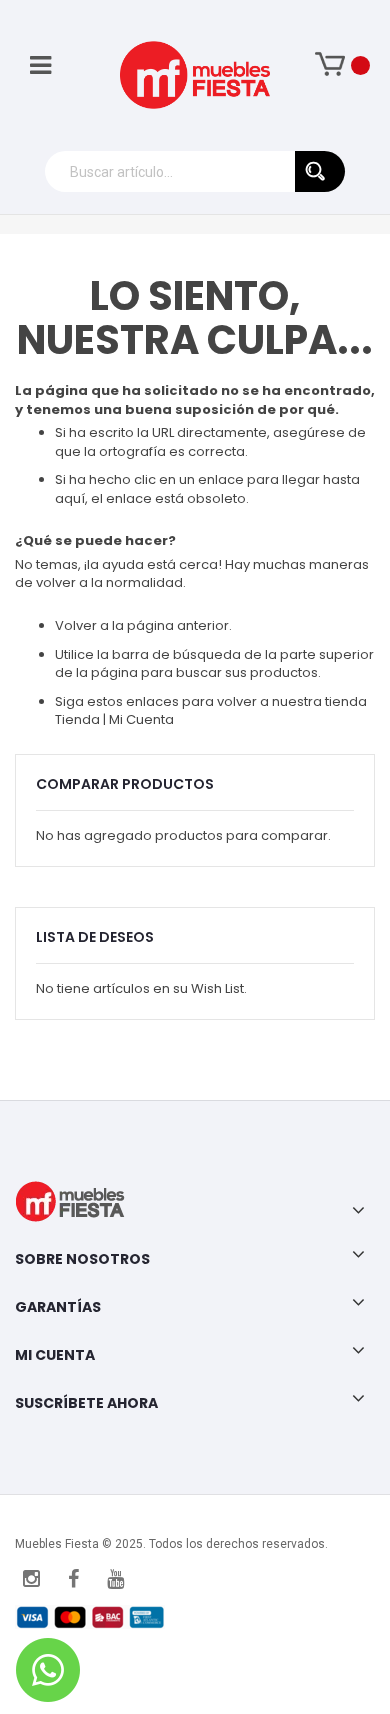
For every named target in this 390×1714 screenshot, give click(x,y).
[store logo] (195, 74)
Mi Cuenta (141, 719)
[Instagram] (31, 1579)
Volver (76, 625)
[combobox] (195, 171)
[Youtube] (115, 1579)
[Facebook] (73, 1579)
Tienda (79, 719)
